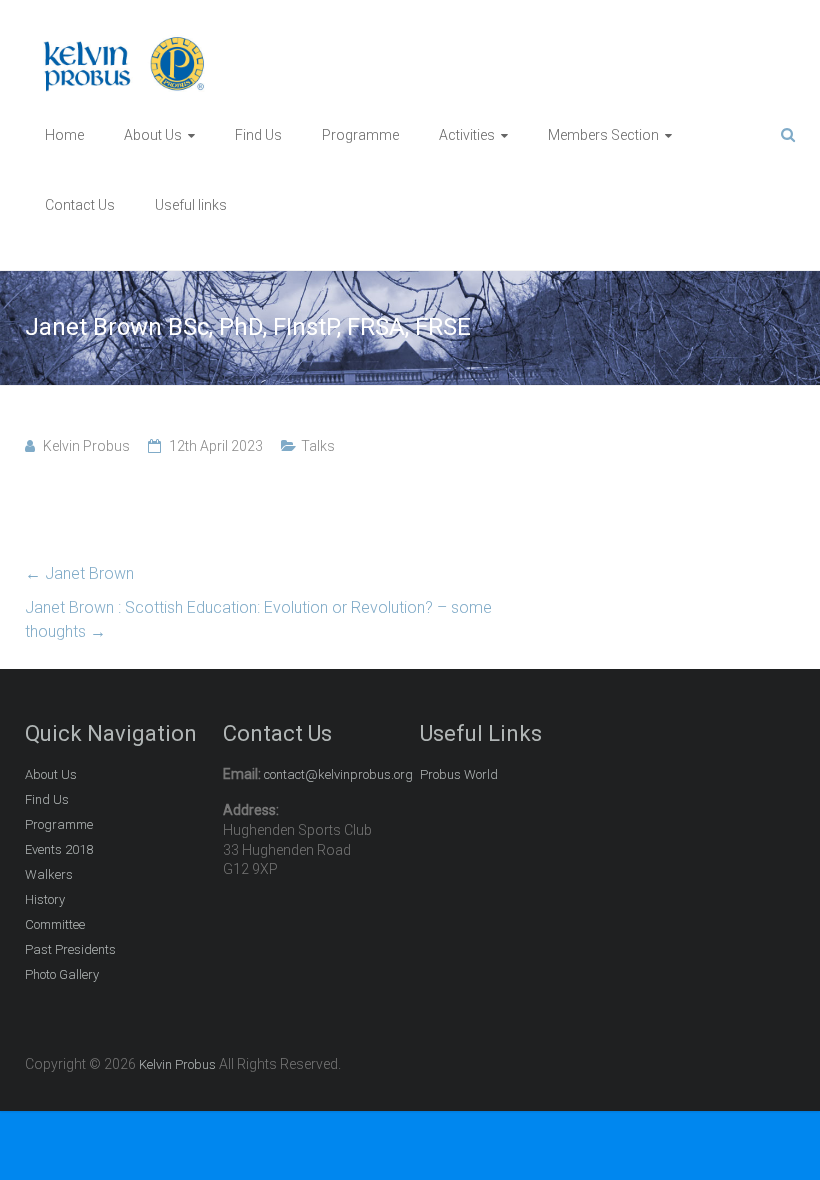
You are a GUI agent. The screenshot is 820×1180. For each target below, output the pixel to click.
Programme (360, 135)
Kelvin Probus (86, 446)
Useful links (191, 205)
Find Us (258, 135)
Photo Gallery (62, 974)
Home (64, 135)
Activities (467, 135)
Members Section (603, 135)
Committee (55, 924)
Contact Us (80, 205)
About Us (153, 135)
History (45, 899)
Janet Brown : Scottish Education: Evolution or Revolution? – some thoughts (258, 619)
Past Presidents (70, 949)
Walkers (49, 874)
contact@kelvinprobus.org (338, 774)
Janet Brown (79, 573)
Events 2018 (59, 849)
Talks (318, 446)
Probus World (459, 774)
